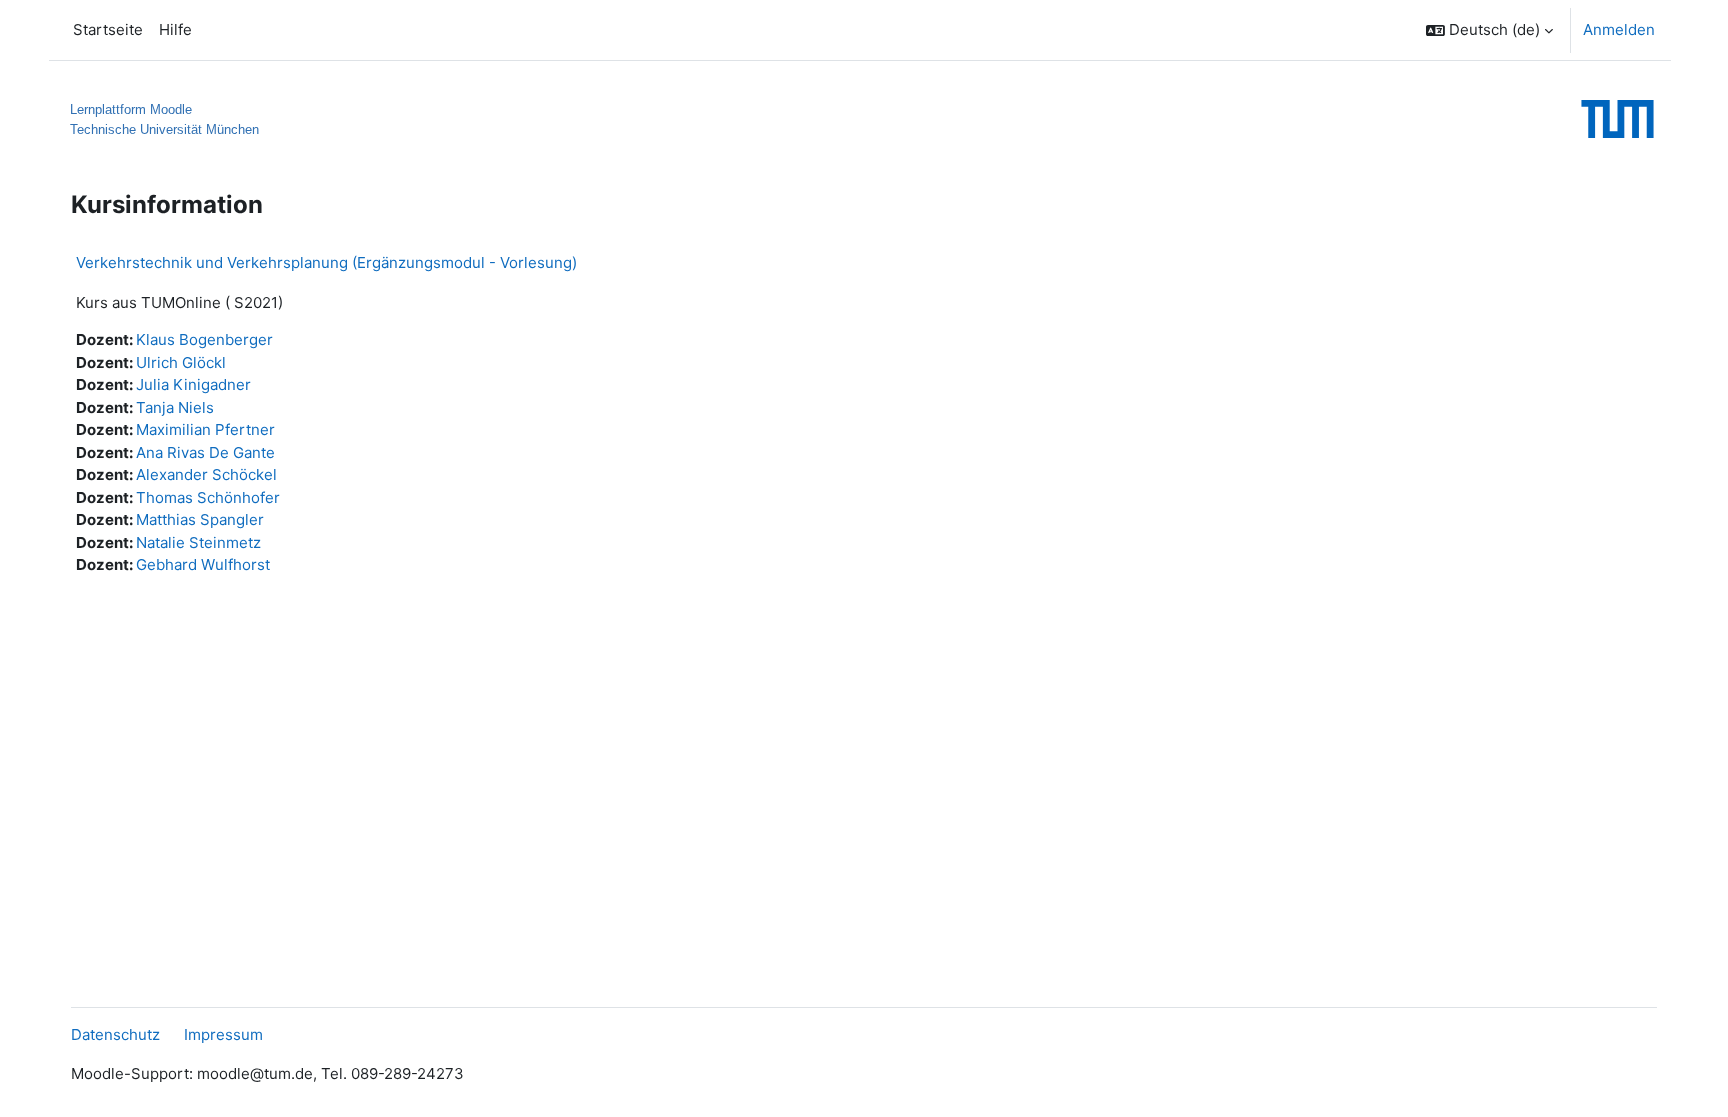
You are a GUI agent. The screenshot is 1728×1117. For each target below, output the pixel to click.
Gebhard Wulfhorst (203, 564)
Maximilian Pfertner (205, 429)
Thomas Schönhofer (208, 497)
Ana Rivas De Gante (205, 452)
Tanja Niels (175, 407)
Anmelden (1619, 29)
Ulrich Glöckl (181, 362)
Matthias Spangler (200, 519)
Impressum (223, 1034)
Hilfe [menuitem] (175, 29)
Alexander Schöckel (206, 474)
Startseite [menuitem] (108, 29)
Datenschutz (115, 1034)
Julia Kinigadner (193, 384)
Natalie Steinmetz (198, 542)
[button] (1489, 30)
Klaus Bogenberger (204, 339)
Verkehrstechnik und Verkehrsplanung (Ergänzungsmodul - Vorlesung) (326, 262)
